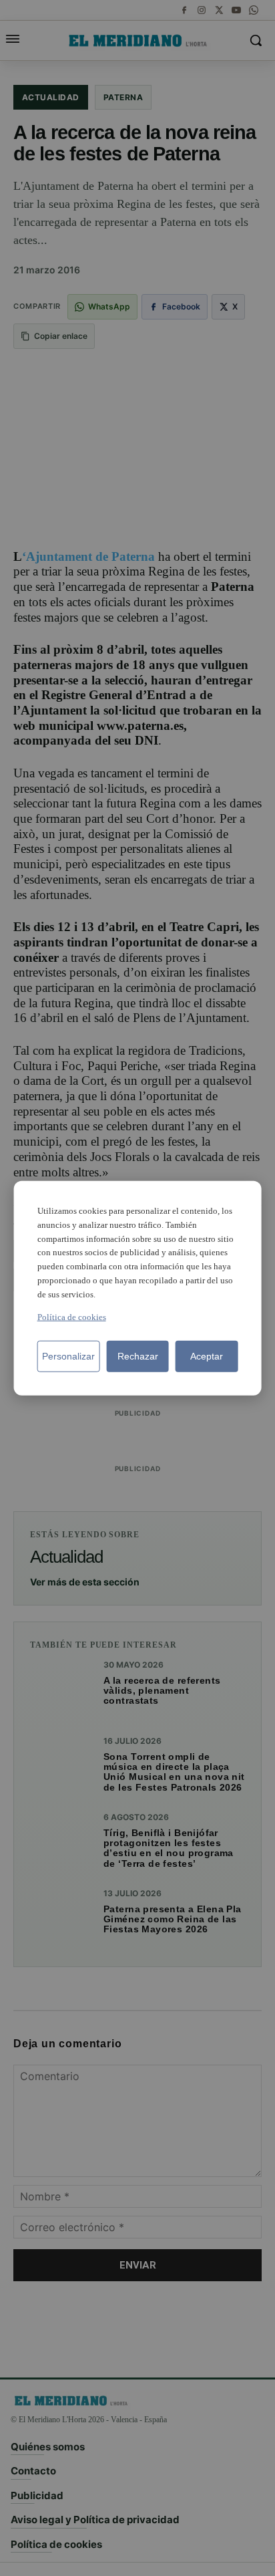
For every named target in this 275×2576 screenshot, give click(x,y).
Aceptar (207, 1356)
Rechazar (138, 1356)
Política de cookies (72, 1316)
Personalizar (68, 1356)
